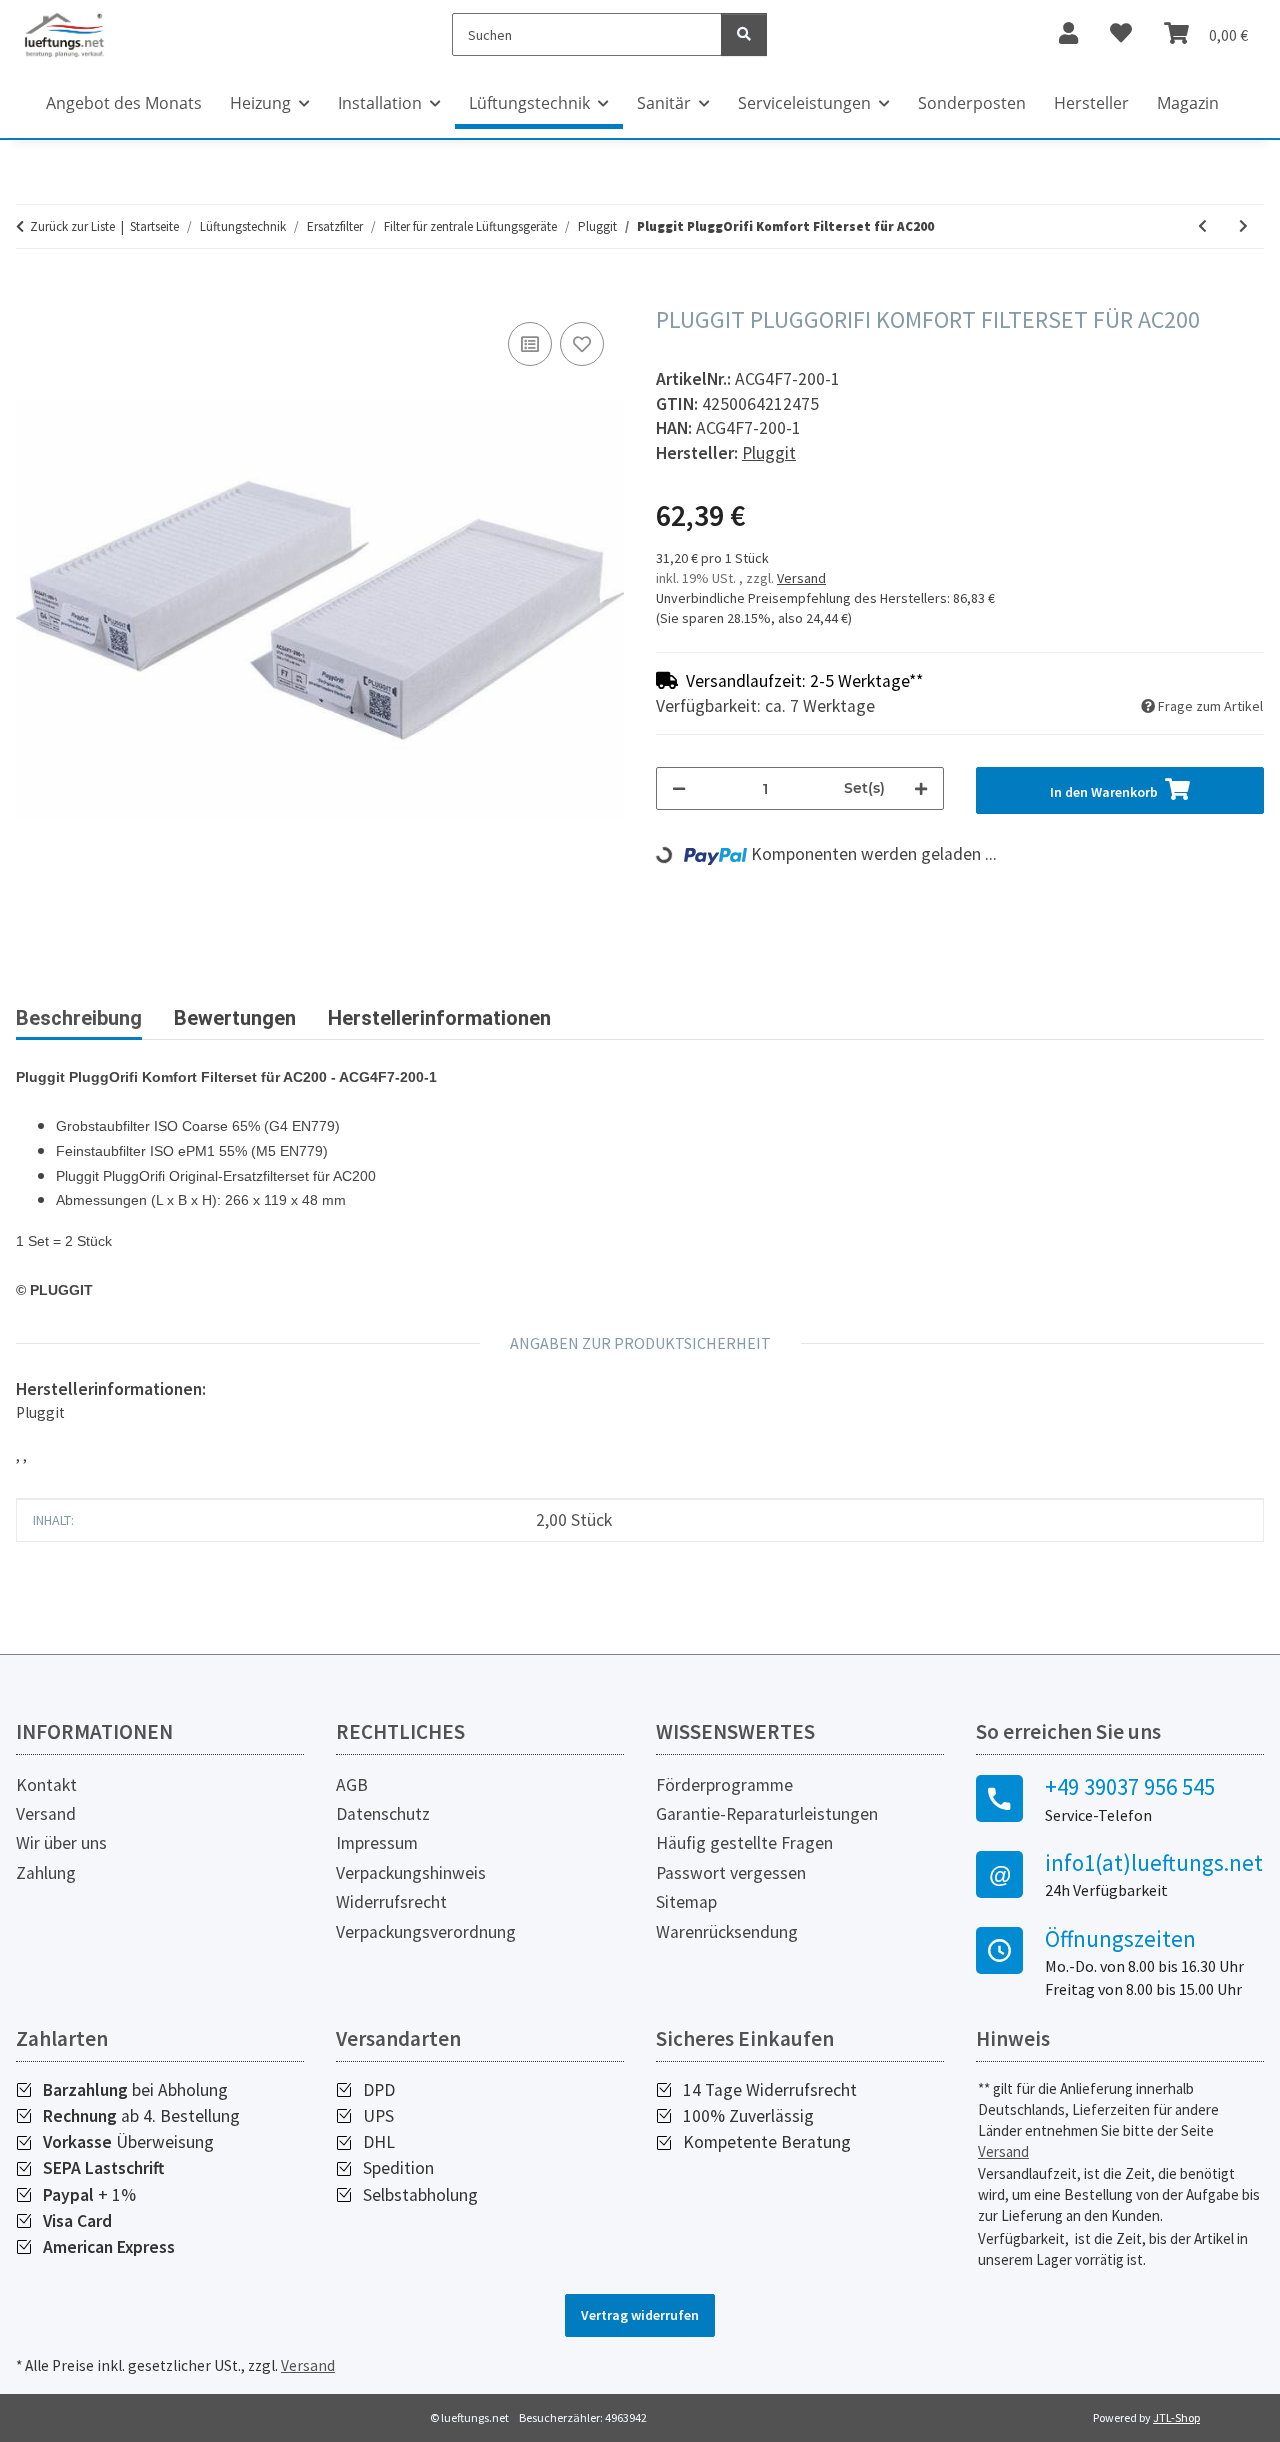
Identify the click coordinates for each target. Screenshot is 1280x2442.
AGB (352, 1785)
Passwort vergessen (731, 1873)
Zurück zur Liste (72, 226)
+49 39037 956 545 (1130, 1787)
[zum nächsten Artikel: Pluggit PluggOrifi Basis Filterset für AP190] (1243, 226)
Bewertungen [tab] (235, 1018)
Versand (801, 578)
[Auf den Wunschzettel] (582, 344)
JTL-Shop (1176, 2417)
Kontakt (46, 1785)
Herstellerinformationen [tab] (439, 1018)
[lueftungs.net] (64, 34)
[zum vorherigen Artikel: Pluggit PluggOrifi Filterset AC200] (1202, 226)
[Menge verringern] (679, 788)
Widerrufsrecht (391, 1902)
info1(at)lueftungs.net (1154, 1863)
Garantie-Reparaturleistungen (767, 1814)
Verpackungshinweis (411, 1873)
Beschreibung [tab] (79, 1018)
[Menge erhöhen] (921, 788)
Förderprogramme (724, 1785)
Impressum (377, 1843)
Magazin (1188, 103)
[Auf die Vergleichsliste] (530, 344)
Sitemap (686, 1902)
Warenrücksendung (727, 1932)
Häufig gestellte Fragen (744, 1843)
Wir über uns (61, 1843)
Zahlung (46, 1873)
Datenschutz (383, 1814)
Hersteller (1091, 103)
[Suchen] (744, 34)
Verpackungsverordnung (426, 1932)
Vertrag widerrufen (640, 2315)
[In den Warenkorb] (32, 295)
